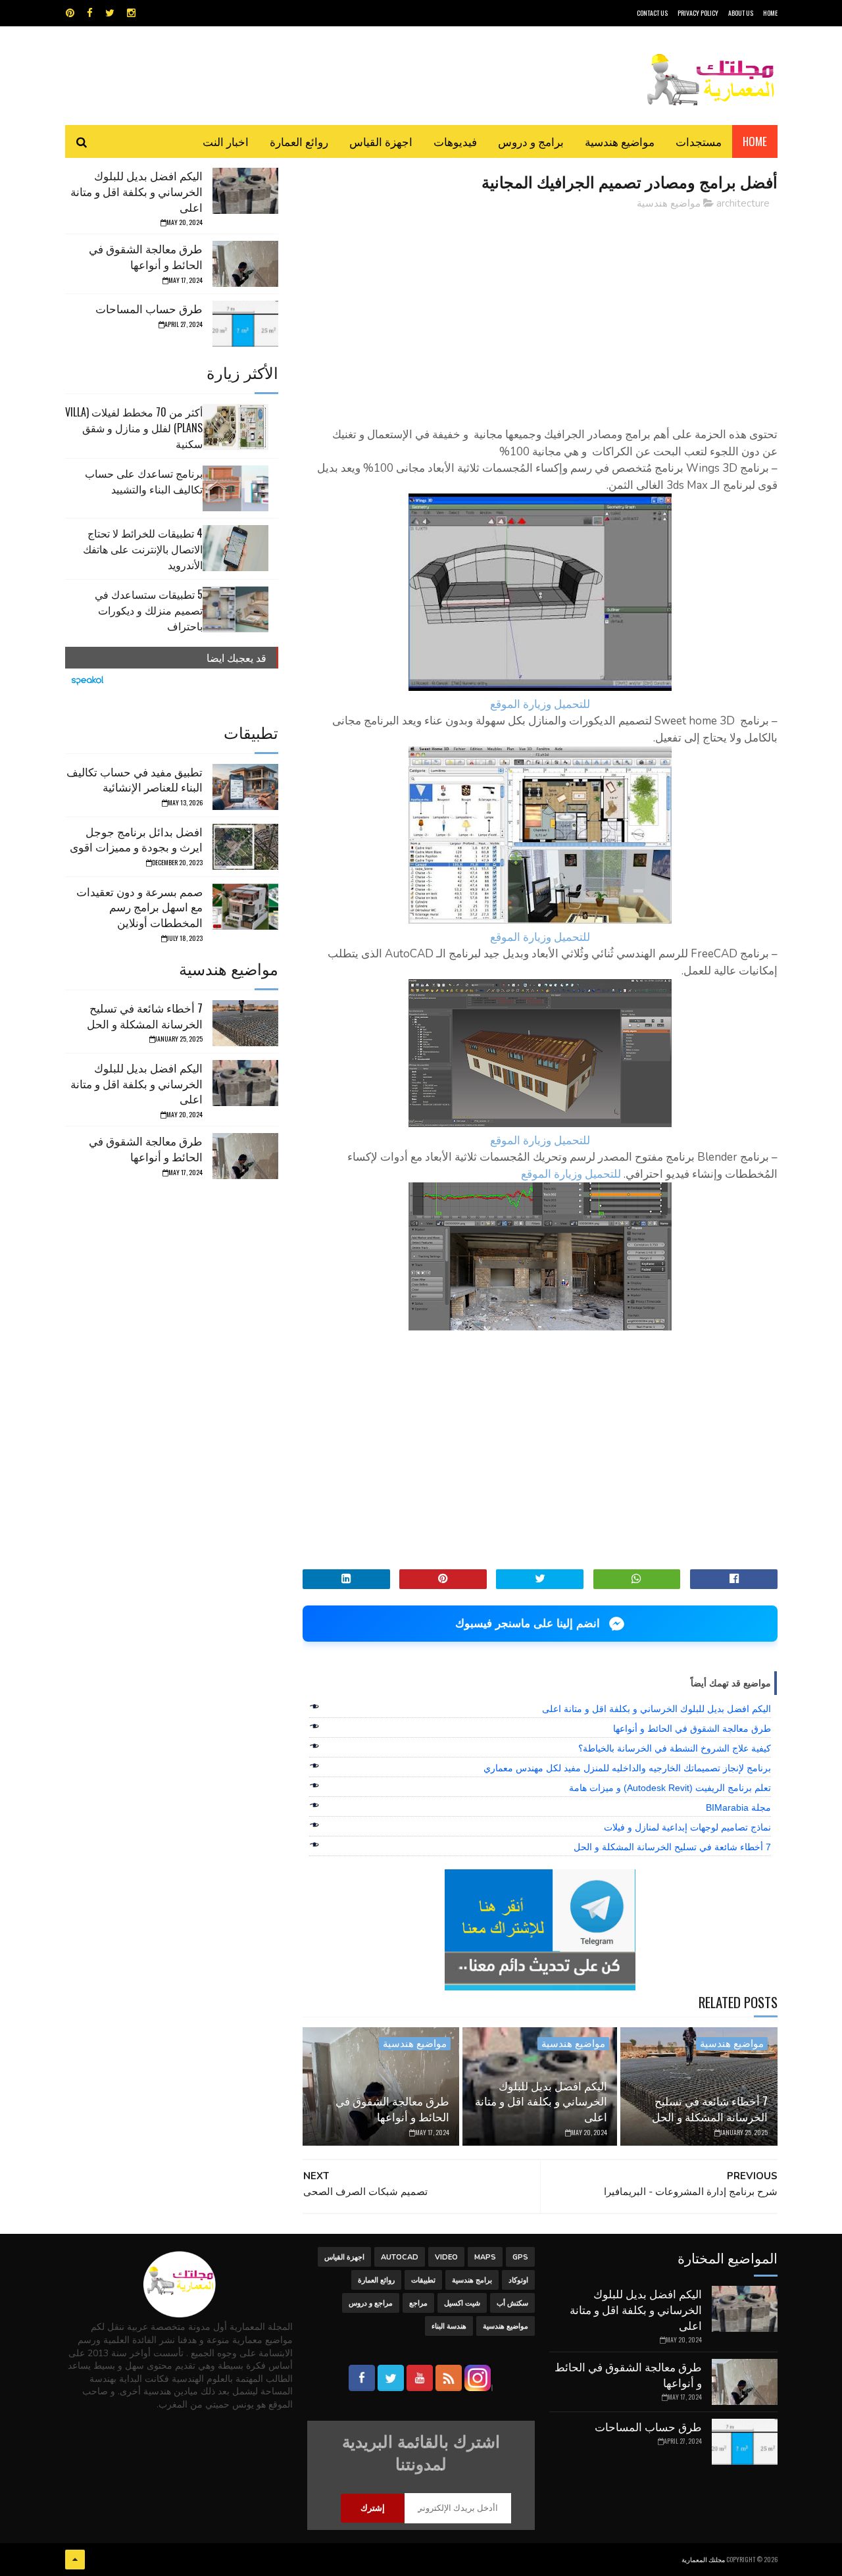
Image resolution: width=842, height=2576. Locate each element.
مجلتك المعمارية (703, 2559)
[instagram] (131, 13)
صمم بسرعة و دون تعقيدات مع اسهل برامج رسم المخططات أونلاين (139, 907)
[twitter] (110, 13)
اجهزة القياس (381, 141)
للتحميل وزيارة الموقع (540, 704)
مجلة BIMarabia (738, 1807)
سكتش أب (512, 2303)
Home (755, 141)
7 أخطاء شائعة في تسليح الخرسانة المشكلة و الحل (672, 1847)
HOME (770, 13)
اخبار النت (226, 141)
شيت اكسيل (462, 2303)
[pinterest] (70, 13)
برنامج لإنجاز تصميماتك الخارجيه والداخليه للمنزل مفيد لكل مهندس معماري (627, 1768)
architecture (743, 203)
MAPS (485, 2257)
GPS (520, 2257)
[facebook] (90, 13)
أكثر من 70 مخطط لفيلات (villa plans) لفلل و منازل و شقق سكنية (134, 428)
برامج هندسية (472, 2280)
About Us (741, 13)
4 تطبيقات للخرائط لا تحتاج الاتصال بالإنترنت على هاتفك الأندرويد (143, 549)
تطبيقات (423, 2280)
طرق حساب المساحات (149, 308)
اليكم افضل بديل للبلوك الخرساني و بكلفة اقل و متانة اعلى (656, 1709)
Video (446, 2257)
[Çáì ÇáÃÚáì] (75, 2560)
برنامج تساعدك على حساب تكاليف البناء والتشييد (144, 481)
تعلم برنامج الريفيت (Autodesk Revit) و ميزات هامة (670, 1788)
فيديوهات (455, 141)
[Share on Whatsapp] (637, 1579)
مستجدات (699, 141)
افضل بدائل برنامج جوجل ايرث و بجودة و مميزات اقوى (136, 839)
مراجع (418, 2303)
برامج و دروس (531, 141)
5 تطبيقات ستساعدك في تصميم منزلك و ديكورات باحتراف (149, 610)
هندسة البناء (449, 2326)
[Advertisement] (540, 313)
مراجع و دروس (371, 2303)
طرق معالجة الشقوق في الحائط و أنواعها (692, 1729)
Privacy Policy (698, 13)
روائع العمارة (299, 141)
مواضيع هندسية (620, 141)
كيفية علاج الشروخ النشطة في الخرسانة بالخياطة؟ (675, 1748)
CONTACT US (652, 13)
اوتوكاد (518, 2280)
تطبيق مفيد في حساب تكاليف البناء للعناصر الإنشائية (135, 779)
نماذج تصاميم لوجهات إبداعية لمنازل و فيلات (687, 1827)
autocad (400, 2257)
